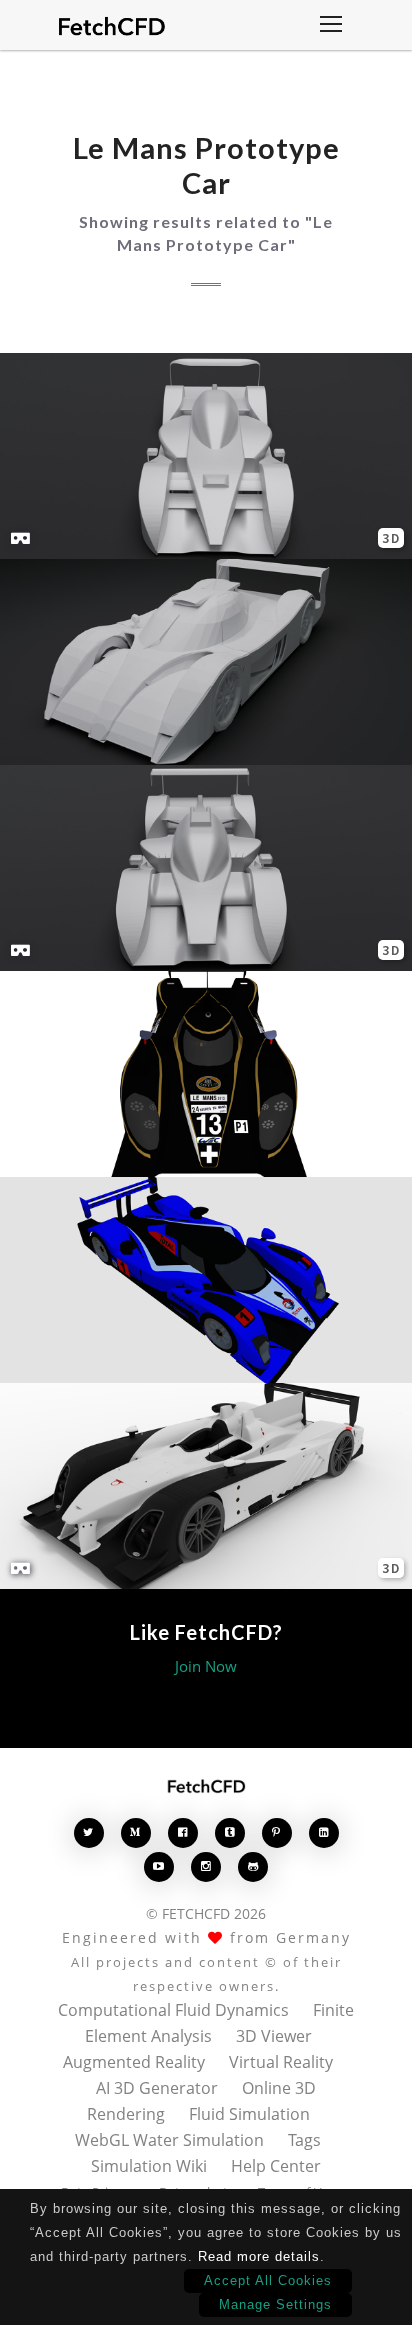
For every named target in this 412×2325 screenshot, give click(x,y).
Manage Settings (275, 2304)
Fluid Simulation (249, 2114)
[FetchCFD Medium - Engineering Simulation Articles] (136, 1832)
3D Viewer (274, 2036)
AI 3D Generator (157, 2088)
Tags (304, 2140)
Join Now (206, 1666)
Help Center (276, 2166)
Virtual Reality (281, 2062)
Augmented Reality (134, 2062)
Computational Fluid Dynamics (173, 2010)
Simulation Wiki (149, 2166)
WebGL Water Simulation (169, 2140)
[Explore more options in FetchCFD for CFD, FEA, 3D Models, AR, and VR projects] (331, 26)
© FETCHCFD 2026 (206, 1913)
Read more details (259, 2256)
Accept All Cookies (268, 2280)
